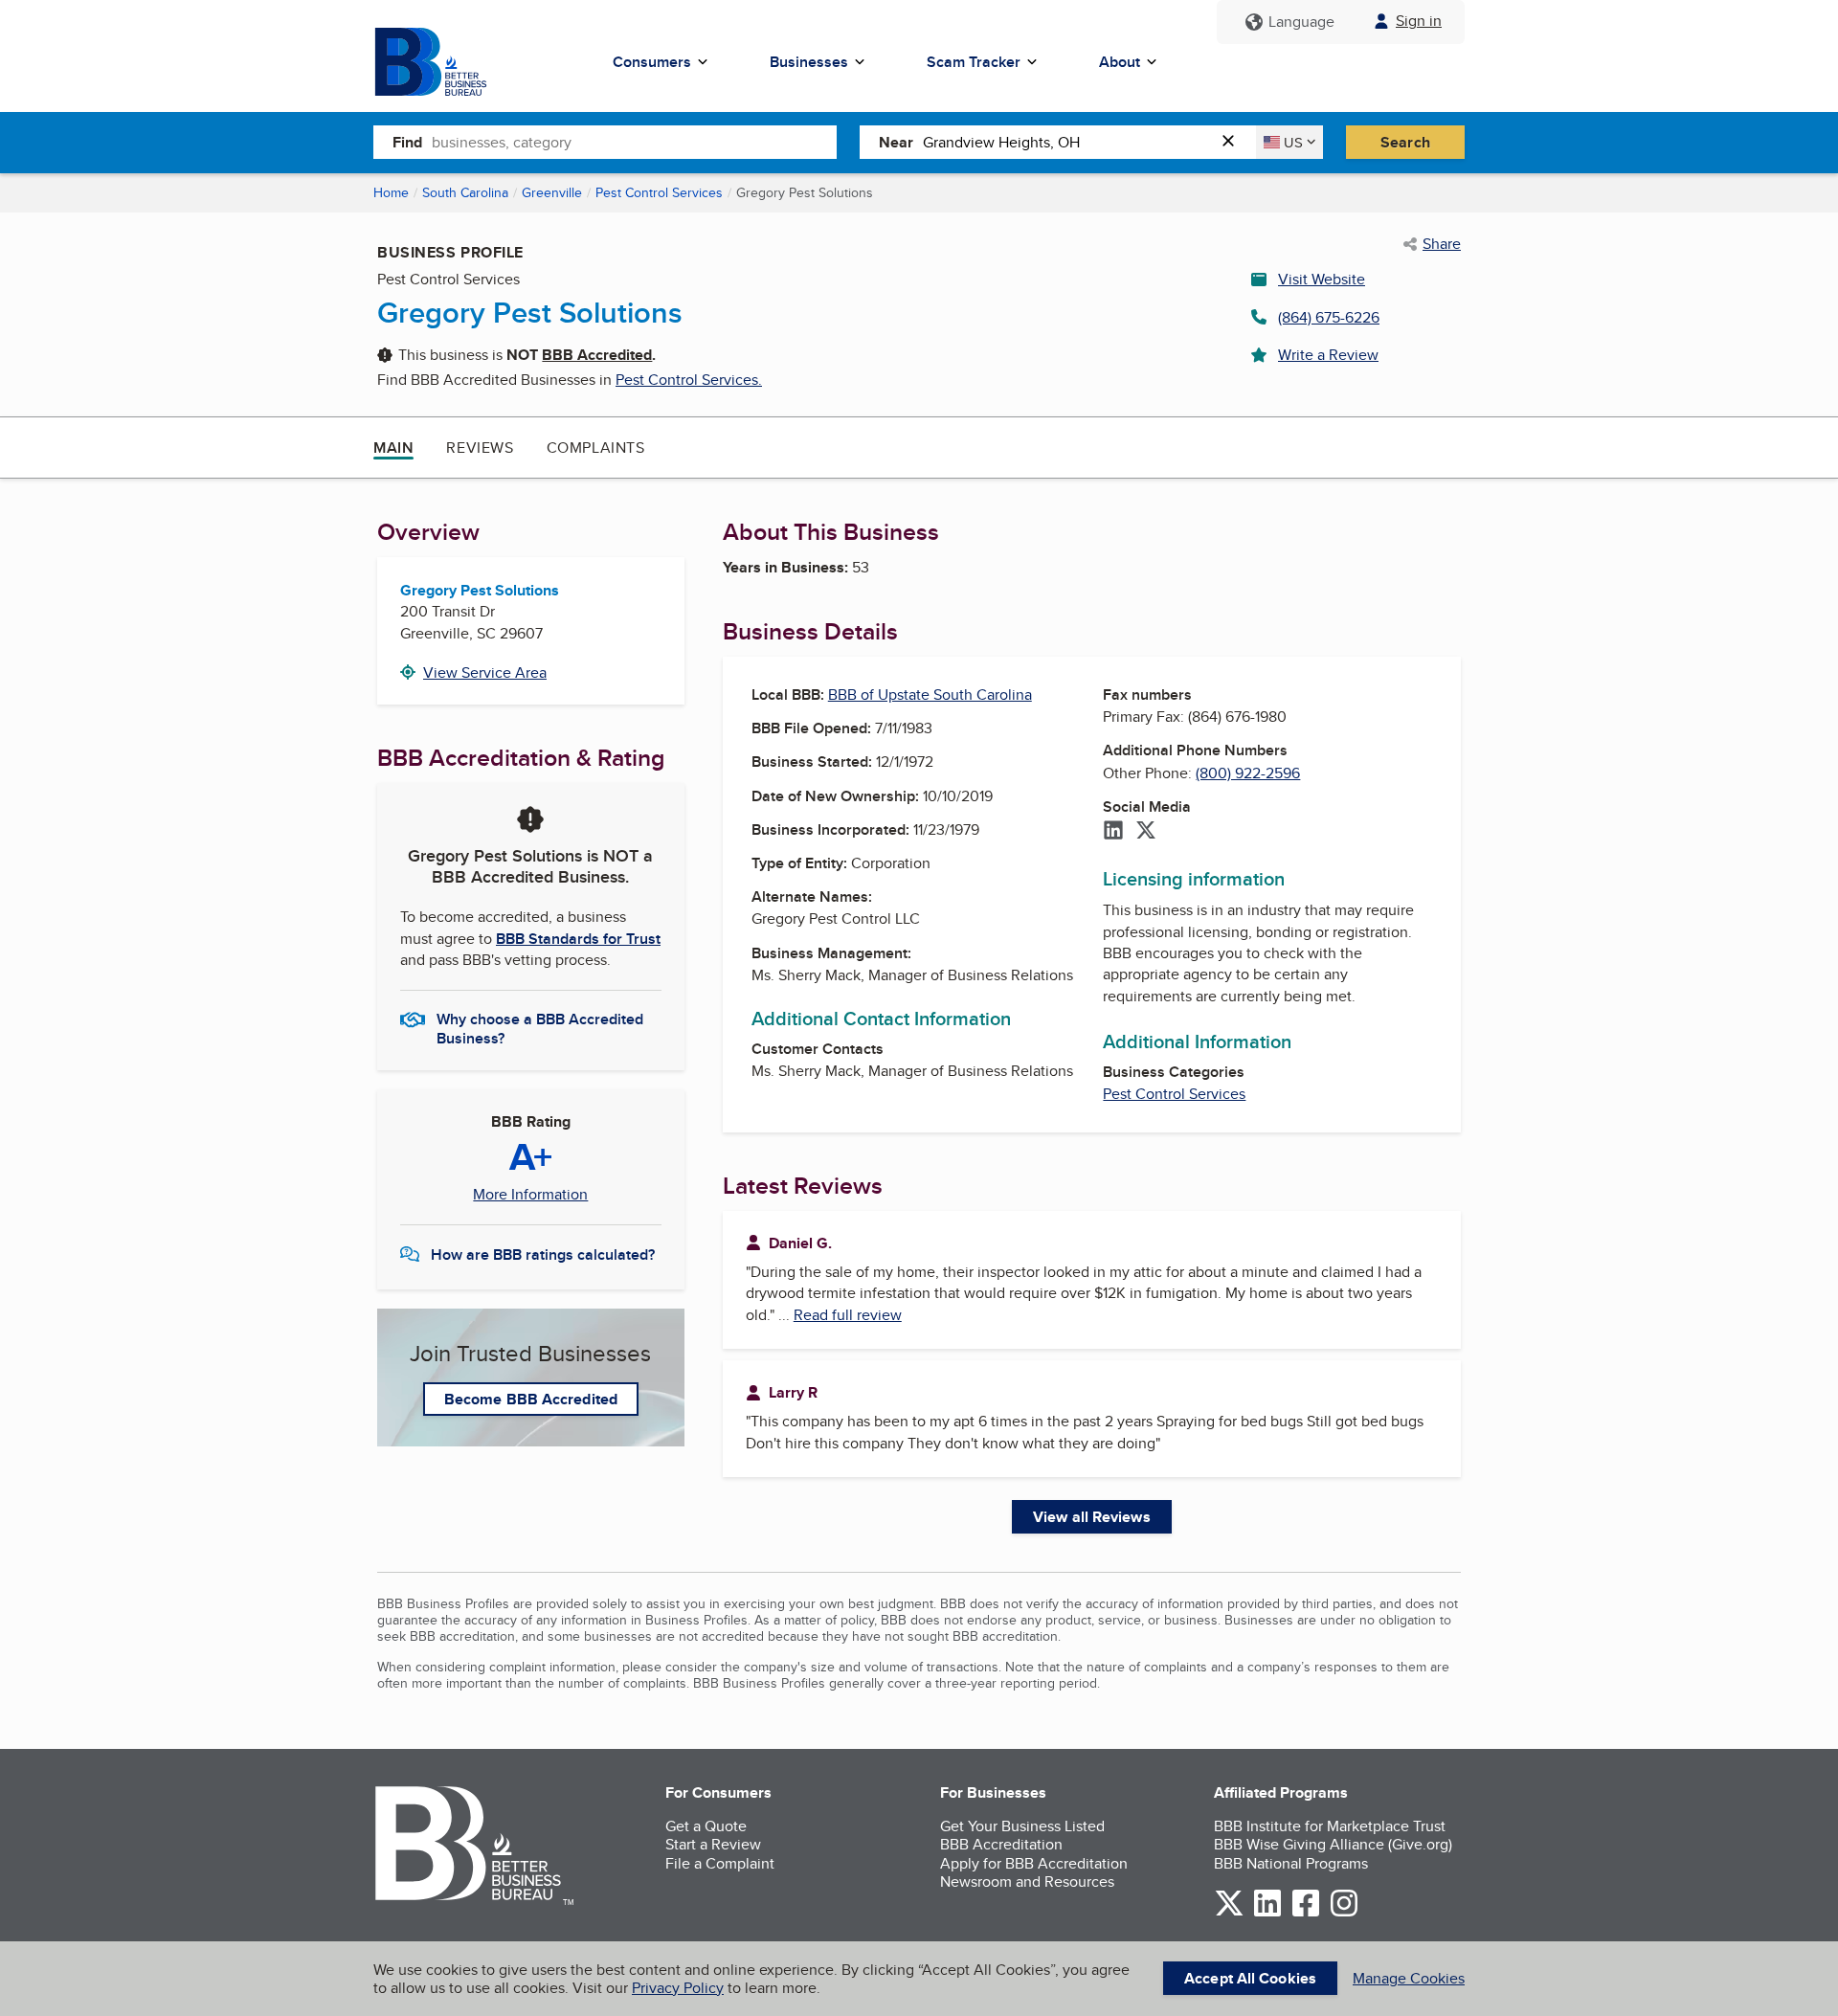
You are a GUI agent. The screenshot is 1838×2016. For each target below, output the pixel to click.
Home (391, 192)
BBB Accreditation (1001, 1844)
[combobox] (634, 142)
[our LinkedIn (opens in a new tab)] (1267, 1913)
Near (896, 142)
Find (407, 142)
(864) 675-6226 (1329, 317)
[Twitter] (1146, 832)
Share (1442, 244)
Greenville (552, 192)
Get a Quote (706, 1826)
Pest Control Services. (689, 380)
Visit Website (1322, 279)
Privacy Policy (678, 1988)
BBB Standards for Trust (578, 939)
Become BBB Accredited (531, 1399)
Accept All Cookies (1250, 1978)
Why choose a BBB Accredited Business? (540, 1027)
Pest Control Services (659, 192)
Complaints (596, 448)
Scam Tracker (974, 62)
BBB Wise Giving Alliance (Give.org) (1333, 1844)
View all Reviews (1092, 1517)
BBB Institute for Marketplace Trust (1330, 1826)
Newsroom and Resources (1027, 1882)
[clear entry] (1234, 142)
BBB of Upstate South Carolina (930, 694)
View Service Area (485, 672)
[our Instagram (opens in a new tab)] (1344, 1913)
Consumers (652, 62)
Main (393, 448)
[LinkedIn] (1113, 832)
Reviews (480, 448)
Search (1405, 142)
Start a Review (713, 1844)
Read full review (848, 1315)
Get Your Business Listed (1022, 1826)
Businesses (809, 62)
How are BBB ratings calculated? (543, 1254)
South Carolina (465, 192)
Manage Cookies (1409, 1978)
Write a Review (1328, 355)
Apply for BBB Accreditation (1034, 1863)
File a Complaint (720, 1863)
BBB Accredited (597, 355)
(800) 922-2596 (1248, 773)
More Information (530, 1195)
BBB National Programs (1291, 1863)
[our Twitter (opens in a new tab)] (1229, 1913)
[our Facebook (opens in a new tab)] (1306, 1913)
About (1120, 62)
